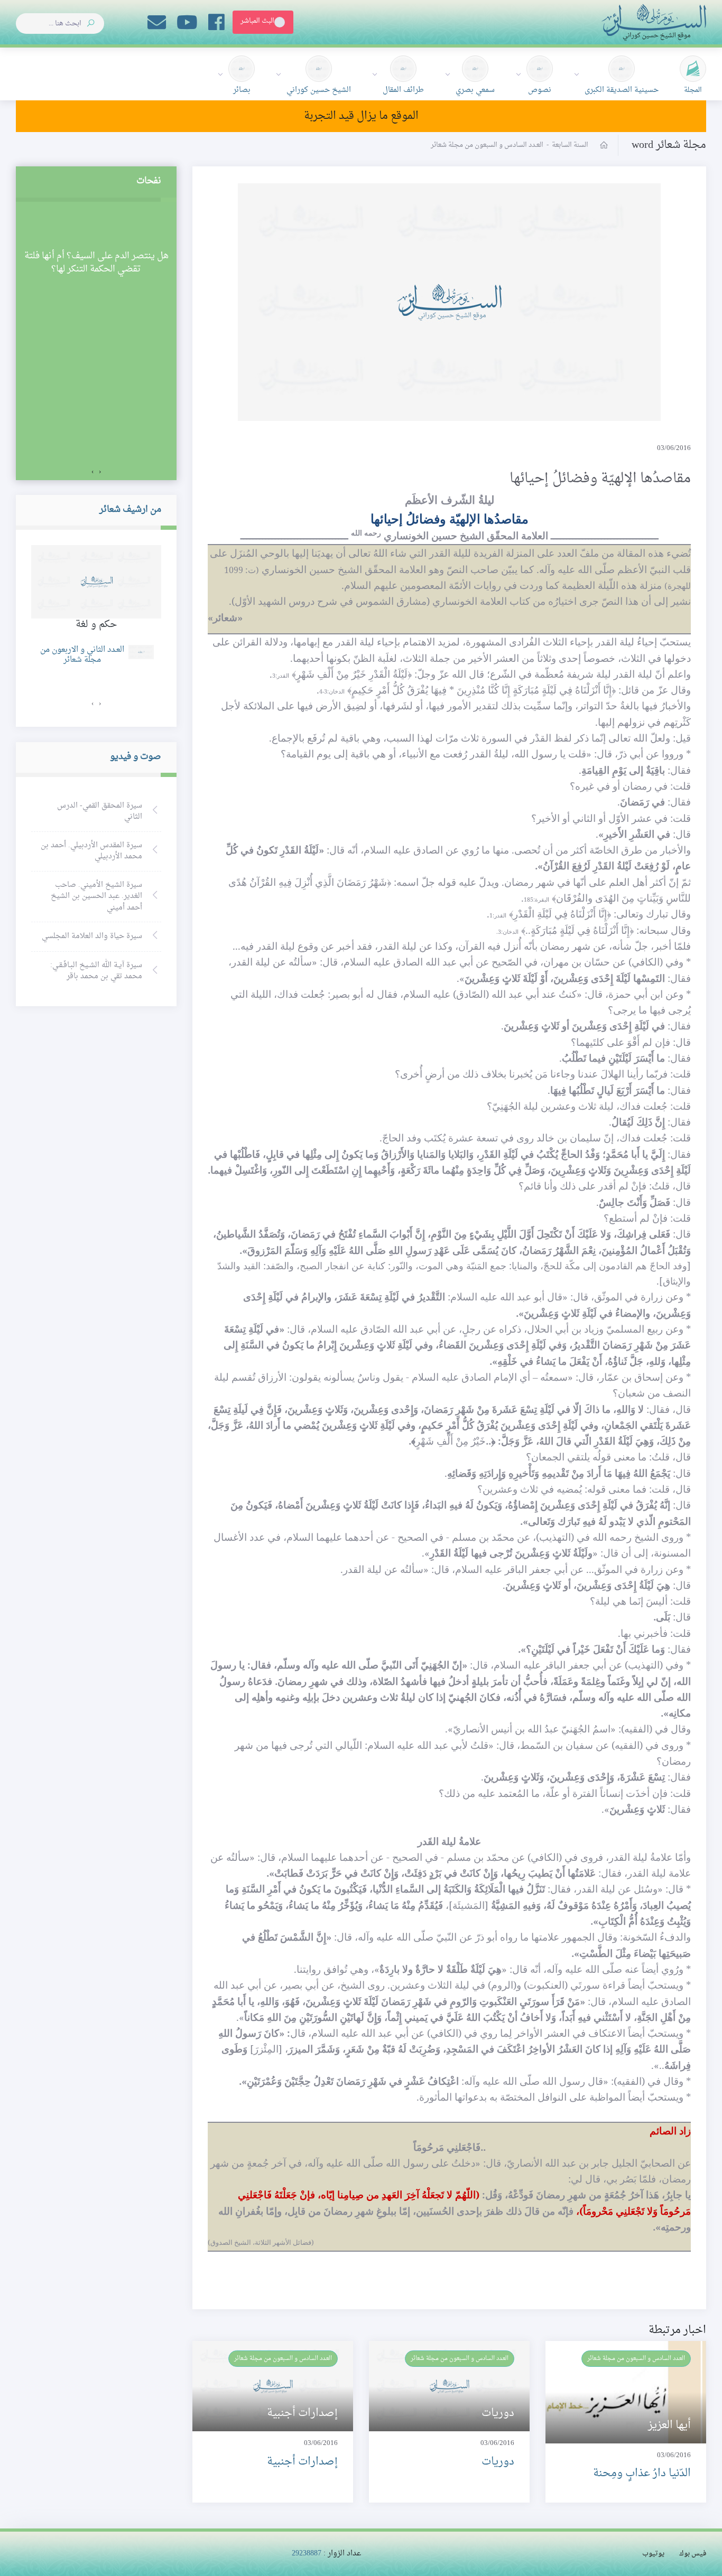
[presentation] (100, 472)
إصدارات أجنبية (302, 2462)
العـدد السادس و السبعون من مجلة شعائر (636, 2358)
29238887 (307, 2554)
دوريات (498, 2462)
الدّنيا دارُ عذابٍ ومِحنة (642, 2474)
